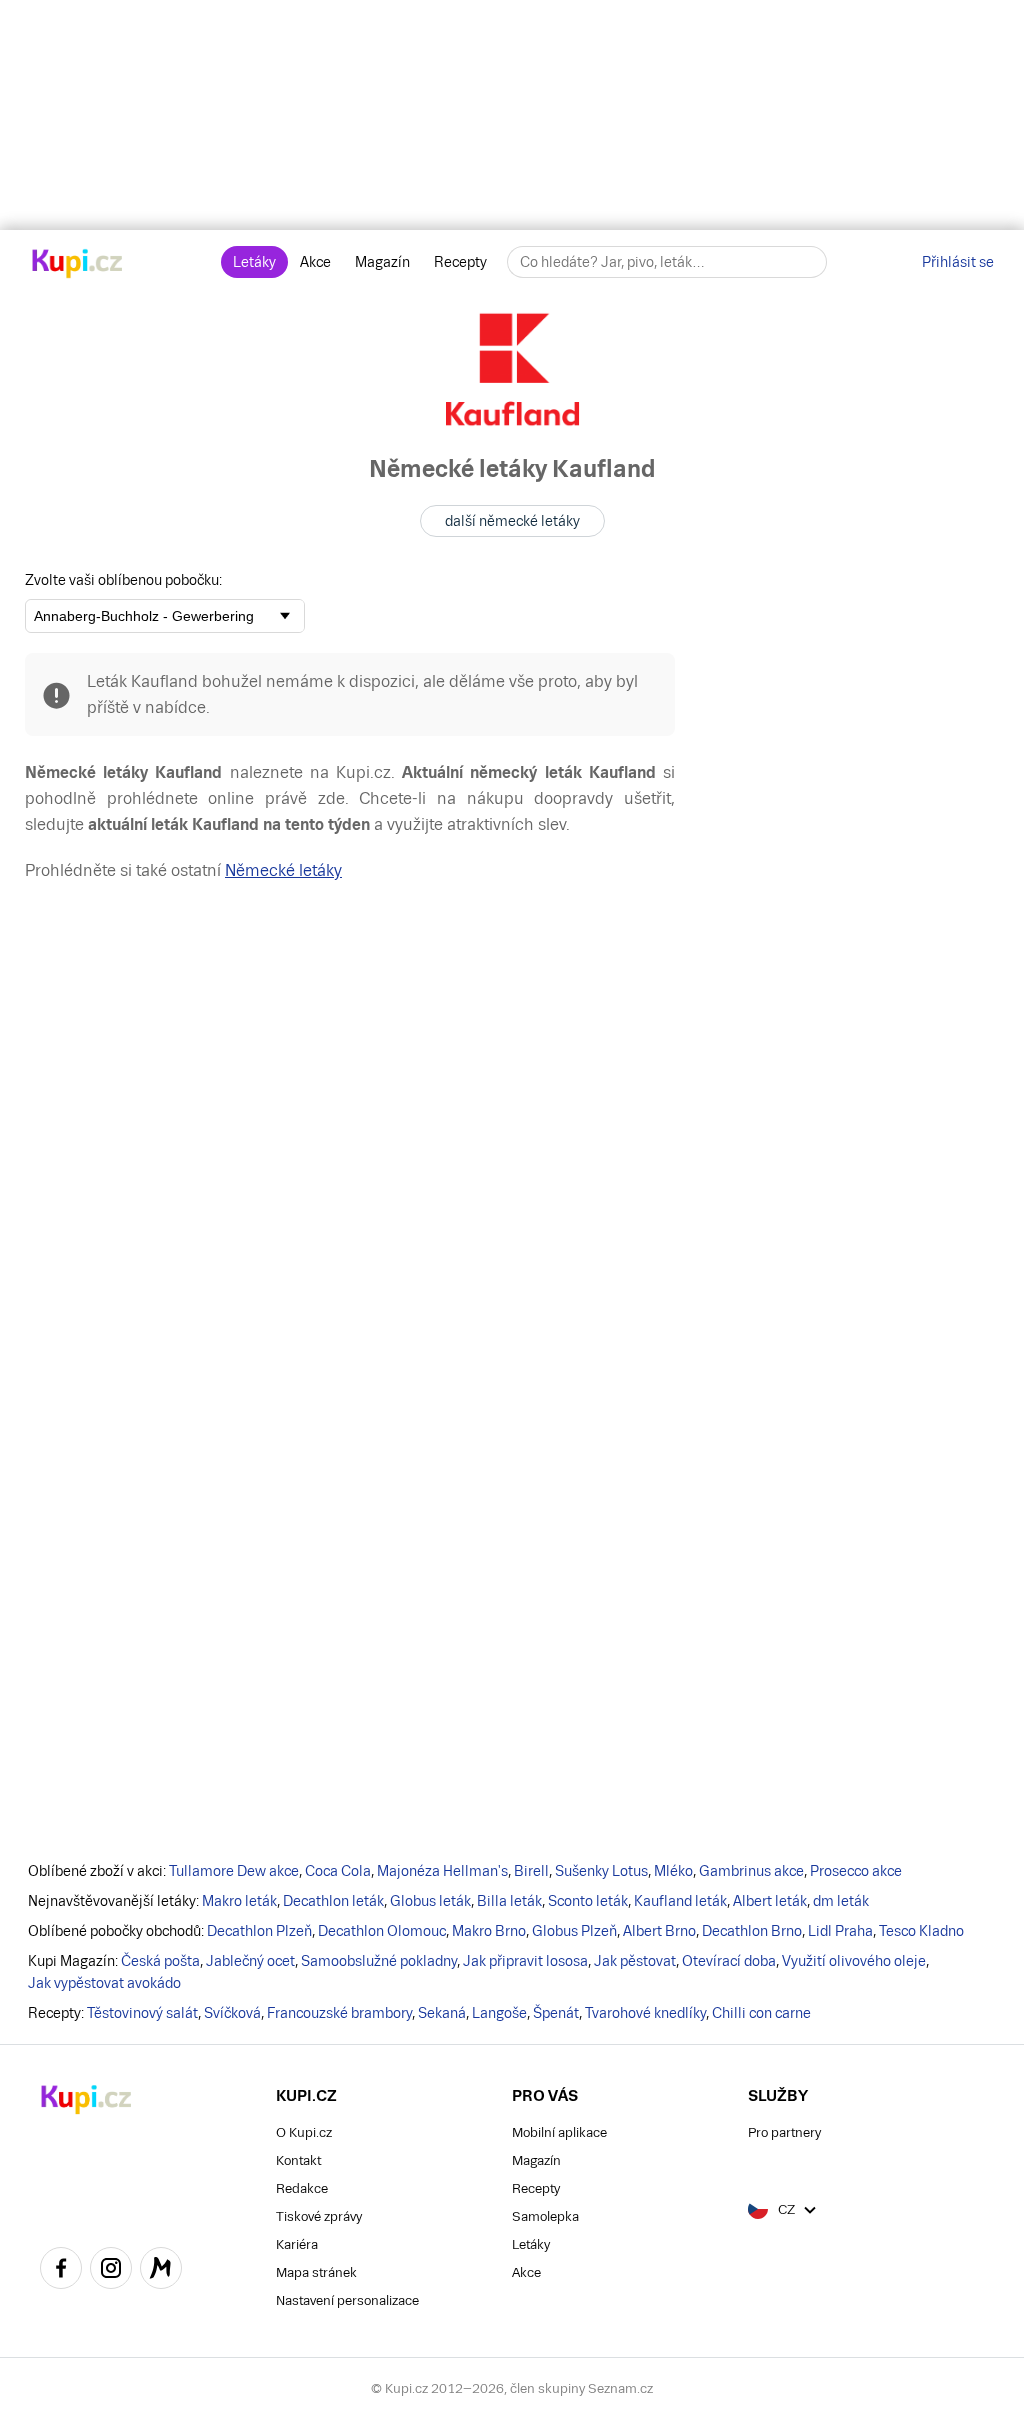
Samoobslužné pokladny (379, 1961)
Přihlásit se (958, 262)
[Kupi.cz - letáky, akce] (77, 265)
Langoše (499, 2013)
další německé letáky (512, 521)
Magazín (382, 262)
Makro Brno (489, 1931)
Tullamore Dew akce (234, 1871)
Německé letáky (283, 870)
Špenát (556, 2013)
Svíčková (232, 2013)
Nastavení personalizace (347, 2300)
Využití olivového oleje (854, 1961)
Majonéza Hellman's (442, 1871)
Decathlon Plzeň (259, 1931)
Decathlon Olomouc (382, 1931)
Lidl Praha (840, 1931)
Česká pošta (160, 1961)
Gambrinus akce (751, 1871)
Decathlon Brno (752, 1931)
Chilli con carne (761, 2013)
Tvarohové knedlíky (645, 2013)
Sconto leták (588, 1901)
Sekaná (442, 2013)
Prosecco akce (856, 1871)
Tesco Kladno (921, 1931)
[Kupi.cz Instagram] (111, 2271)
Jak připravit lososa (525, 1961)
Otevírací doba (729, 1961)
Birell (531, 1871)
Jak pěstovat (635, 1961)
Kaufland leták (680, 1901)
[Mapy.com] (161, 2271)
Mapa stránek (316, 2272)
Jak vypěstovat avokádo (104, 1983)
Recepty (460, 262)
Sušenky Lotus (601, 1871)
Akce (315, 262)
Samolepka (545, 2216)
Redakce (302, 2188)
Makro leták (239, 1901)
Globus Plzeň (574, 1931)
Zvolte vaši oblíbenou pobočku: (123, 580)
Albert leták (770, 1901)
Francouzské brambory (339, 2013)
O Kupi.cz (304, 2132)
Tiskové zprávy (319, 2216)
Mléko (673, 1871)
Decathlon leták (333, 1901)
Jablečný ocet (250, 1961)
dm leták (841, 1901)
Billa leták (509, 1901)
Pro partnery (784, 2132)
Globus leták (430, 1901)
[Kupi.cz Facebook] (61, 2271)
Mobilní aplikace (559, 2132)
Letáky (254, 262)
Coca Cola (338, 1871)
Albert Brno (659, 1931)
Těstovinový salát (142, 2013)
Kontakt (298, 2160)
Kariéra (297, 2244)
